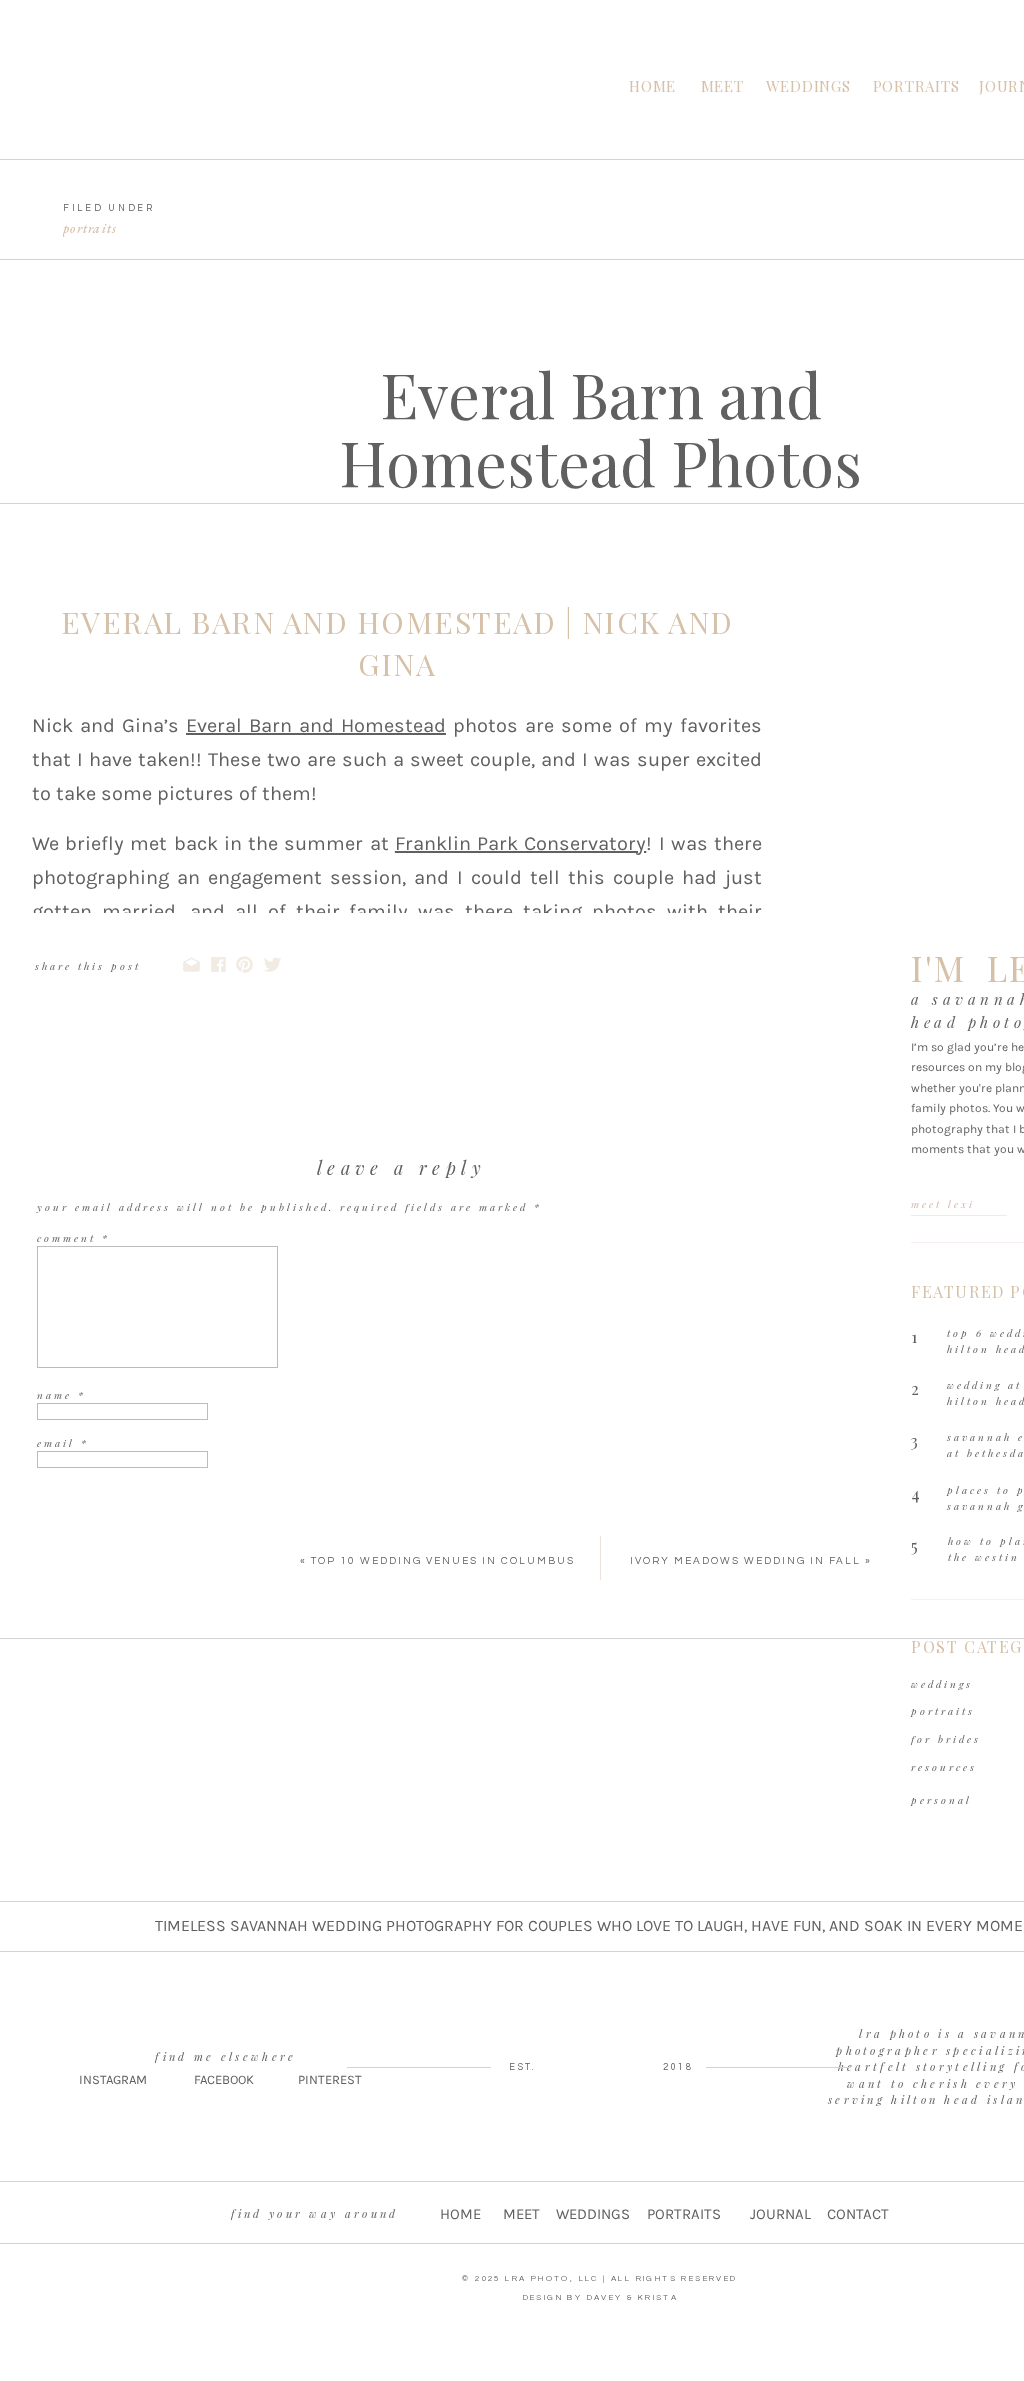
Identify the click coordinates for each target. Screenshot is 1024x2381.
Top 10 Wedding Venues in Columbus (443, 1561)
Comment (73, 1238)
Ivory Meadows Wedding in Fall (745, 1561)
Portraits (90, 228)
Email (63, 1443)
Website (62, 1491)
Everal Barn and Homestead (316, 725)
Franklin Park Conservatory (520, 843)
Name (61, 1395)
